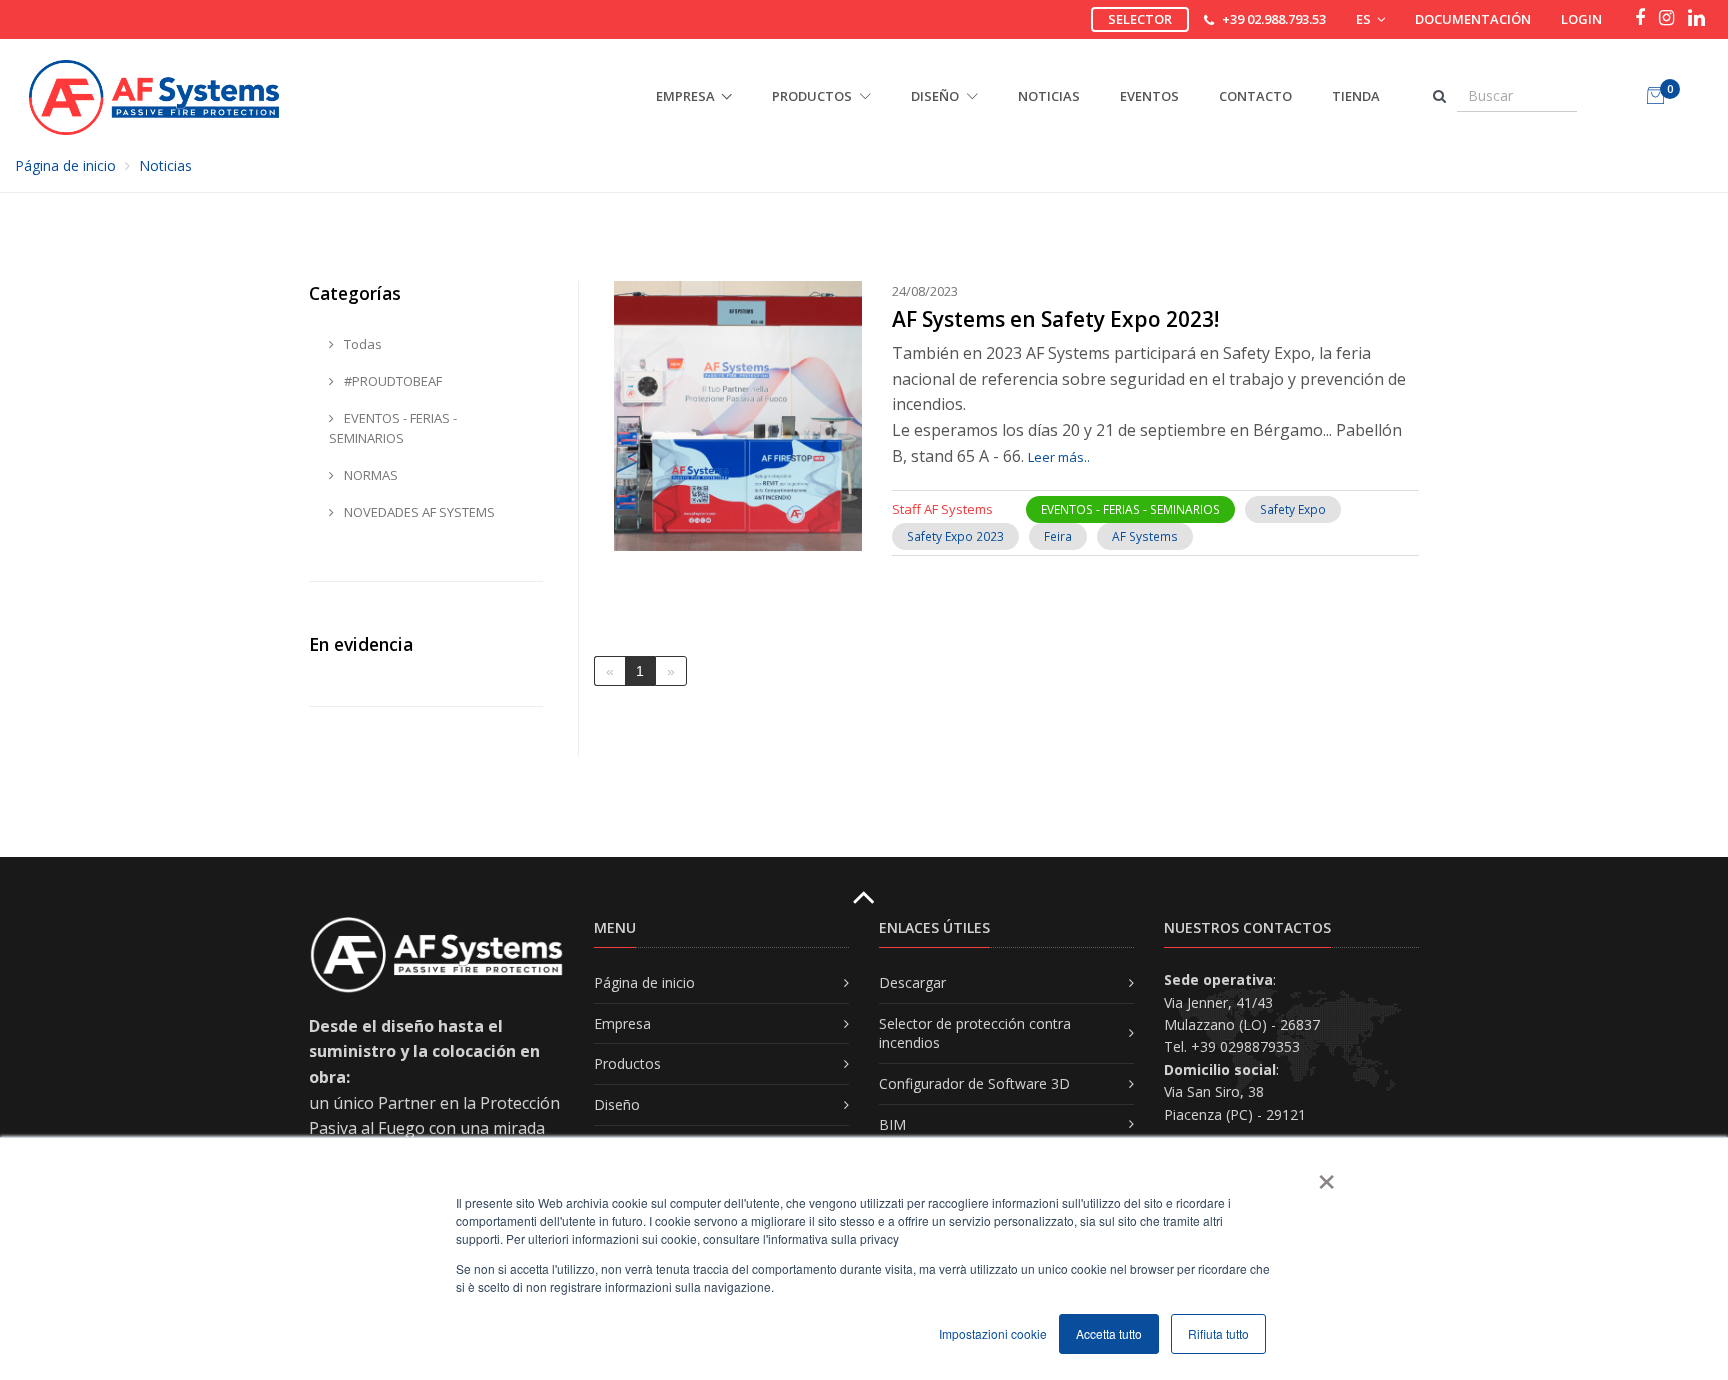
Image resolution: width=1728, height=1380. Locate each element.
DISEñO (936, 96)
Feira (1058, 536)
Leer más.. (1059, 457)
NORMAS (369, 475)
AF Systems (1145, 536)
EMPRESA (685, 96)
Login (1581, 19)
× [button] (1325, 1175)
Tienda (1356, 96)
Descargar (912, 982)
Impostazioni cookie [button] (993, 1333)
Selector (1140, 19)
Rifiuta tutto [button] (1218, 1333)
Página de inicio (65, 165)
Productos (627, 1063)
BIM (892, 1124)
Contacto (1255, 96)
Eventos (1149, 96)
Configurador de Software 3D (974, 1083)
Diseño (617, 1104)
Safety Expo (1293, 509)
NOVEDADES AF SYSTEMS (418, 512)
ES (1365, 19)
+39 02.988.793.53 (1274, 19)
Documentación (1473, 19)
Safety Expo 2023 (955, 536)
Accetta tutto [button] (1109, 1333)
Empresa (622, 1023)
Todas (361, 344)
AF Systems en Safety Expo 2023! (1055, 319)
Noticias (1049, 96)
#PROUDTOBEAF (391, 381)
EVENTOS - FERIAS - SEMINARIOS (1130, 509)
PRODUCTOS (813, 96)
